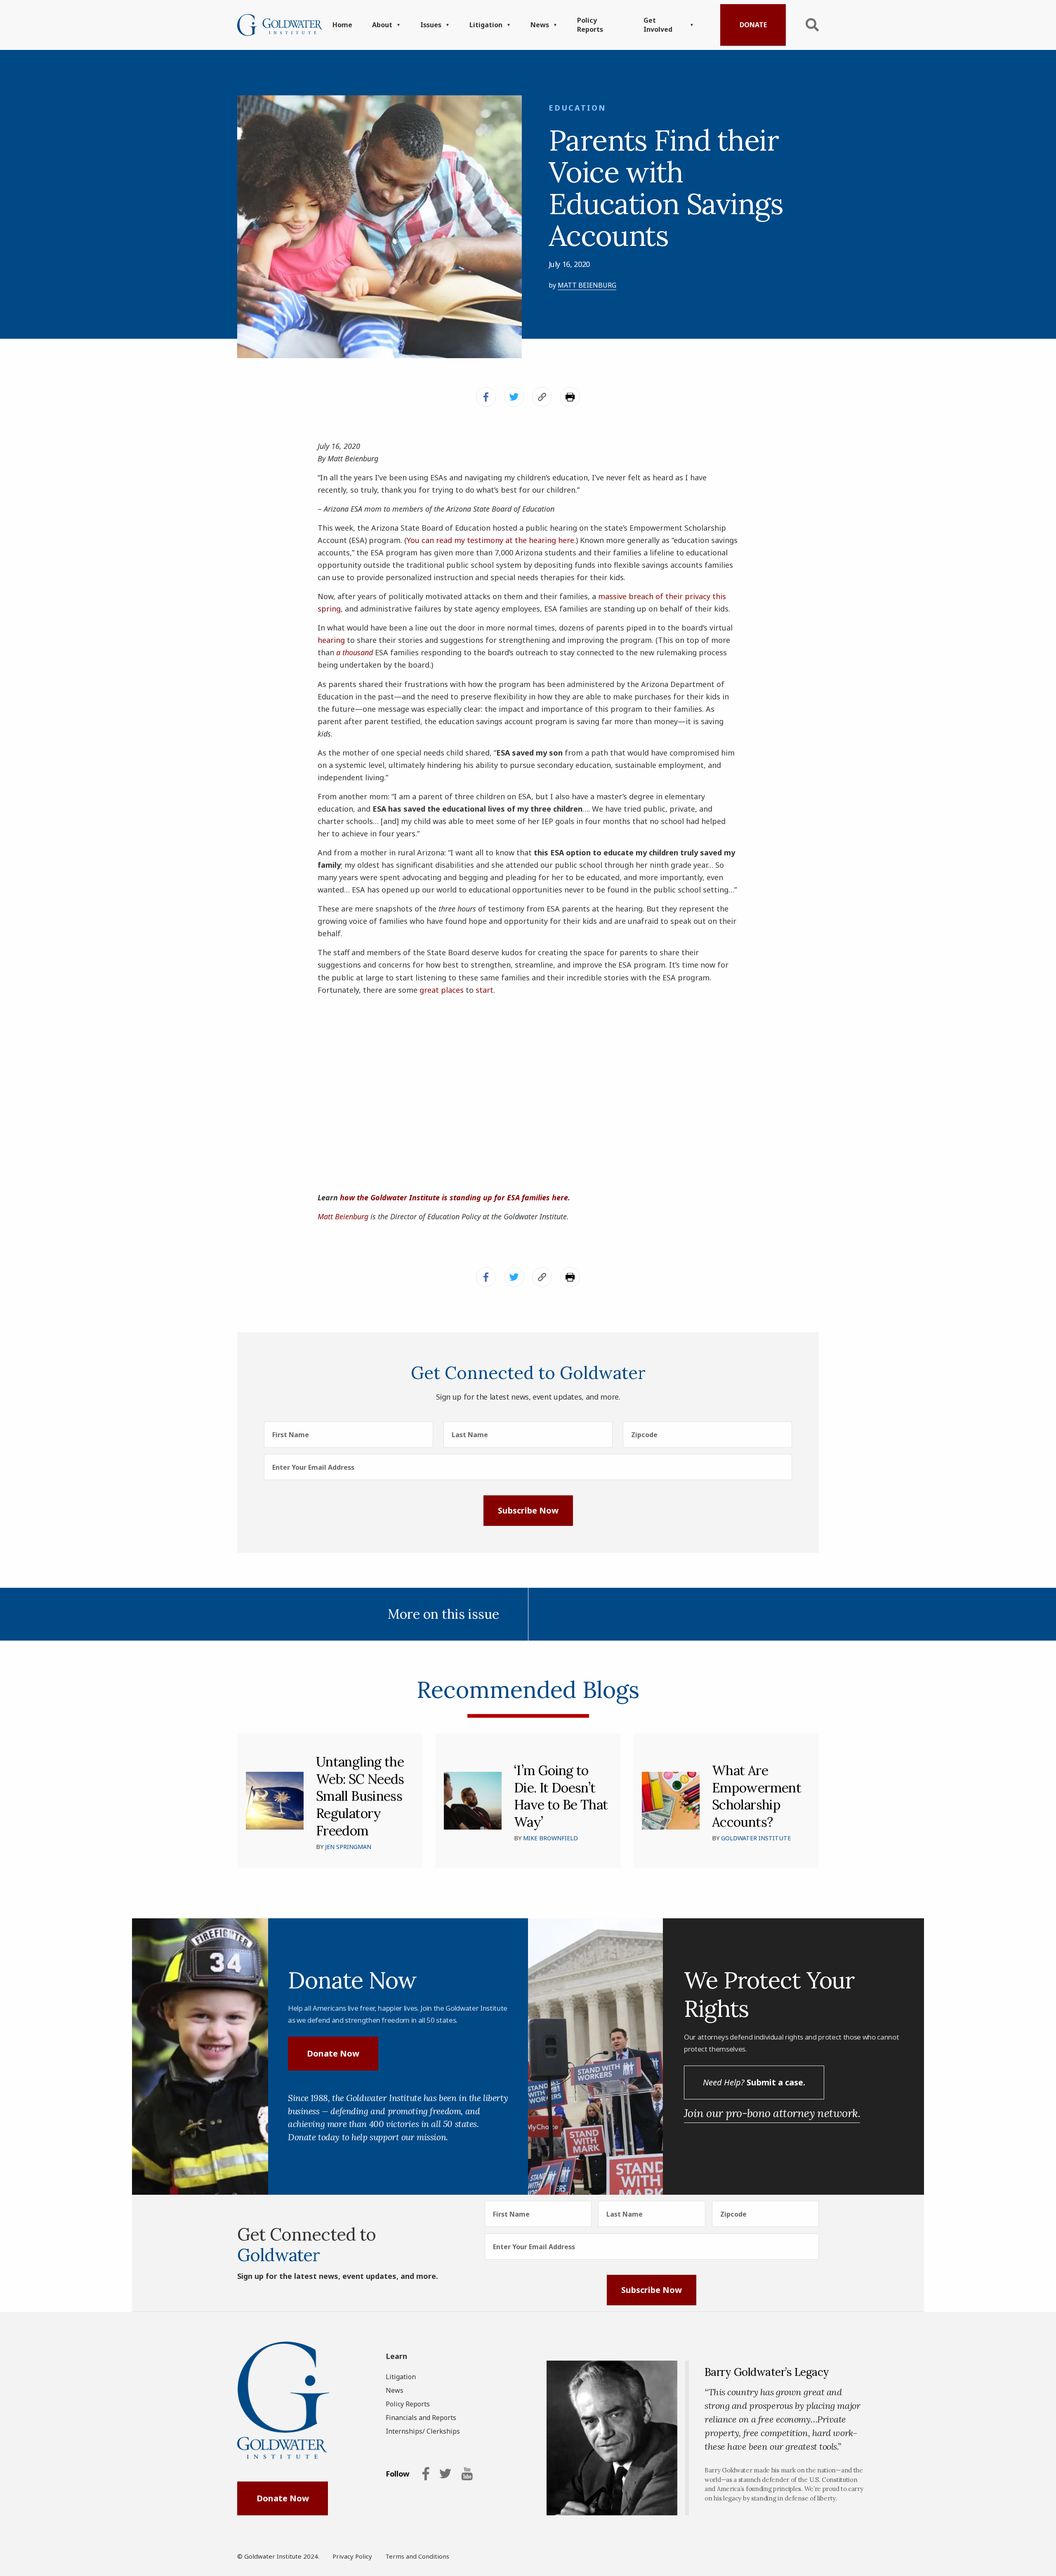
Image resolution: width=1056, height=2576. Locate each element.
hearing (331, 640)
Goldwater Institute (756, 1838)
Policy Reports (590, 25)
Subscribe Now (528, 1510)
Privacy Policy (352, 2556)
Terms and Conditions (417, 2556)
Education (577, 108)
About (382, 25)
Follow (397, 2474)
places (452, 990)
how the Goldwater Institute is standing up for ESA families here (454, 1197)
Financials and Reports (421, 2418)
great (429, 990)
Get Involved (658, 25)
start (484, 990)
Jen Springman (348, 1847)
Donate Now (333, 2053)
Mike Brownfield (550, 1838)
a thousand (355, 652)
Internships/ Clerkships (423, 2431)
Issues (431, 25)
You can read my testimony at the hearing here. (491, 540)
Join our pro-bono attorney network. (772, 2113)
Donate (753, 25)
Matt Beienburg (587, 285)
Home (342, 25)
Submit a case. (754, 2082)
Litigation (486, 25)
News (540, 25)
